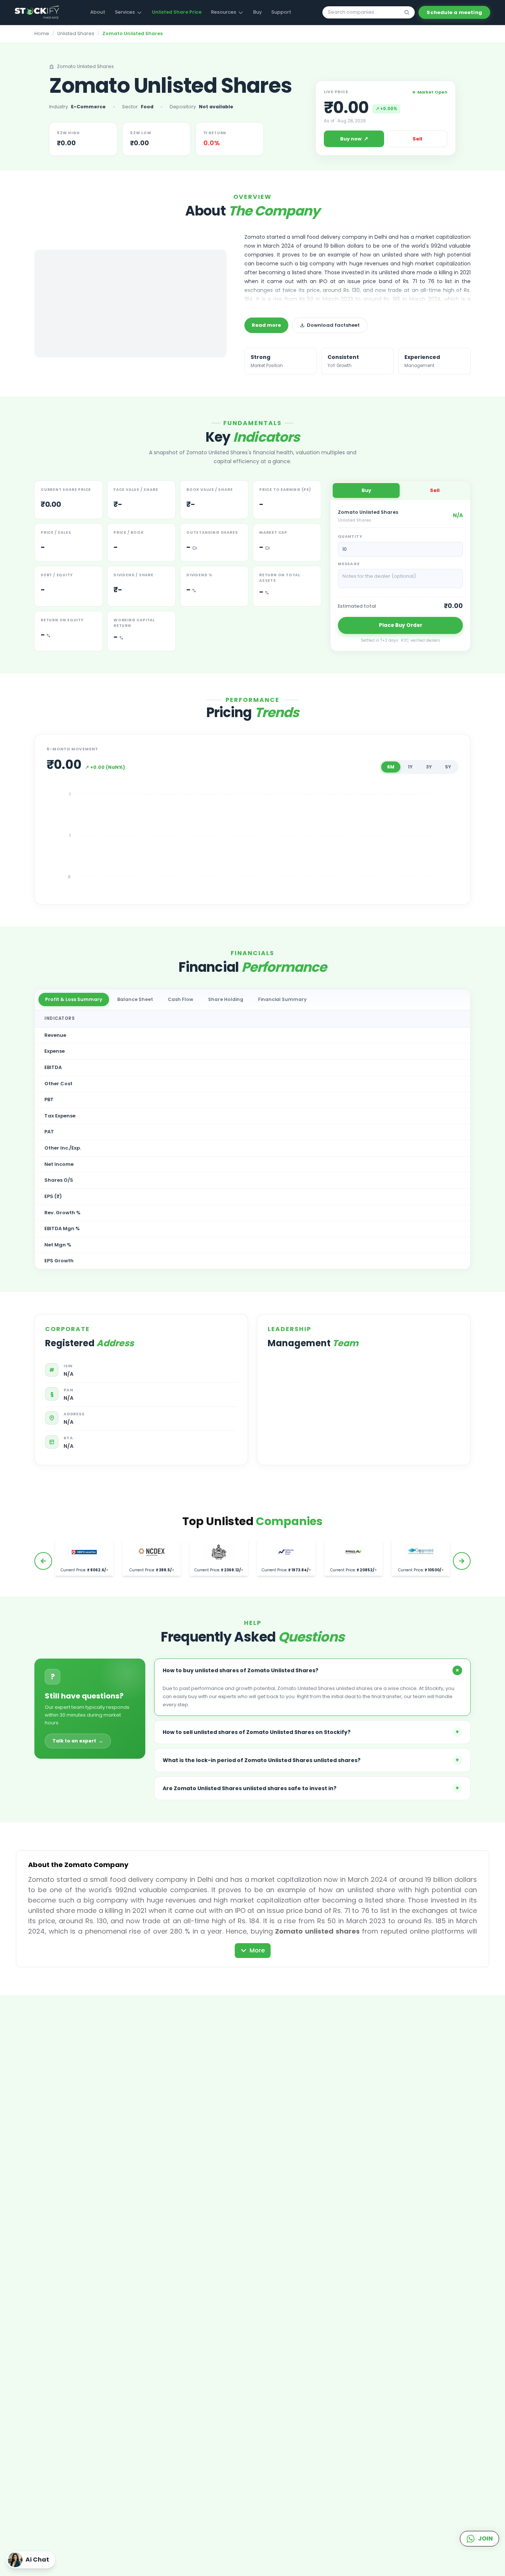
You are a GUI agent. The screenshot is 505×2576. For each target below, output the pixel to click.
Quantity (350, 537)
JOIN (485, 2538)
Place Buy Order (401, 625)
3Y (429, 767)
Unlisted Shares (76, 33)
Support (281, 12)
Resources (224, 12)
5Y (448, 767)
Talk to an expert (78, 1741)
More (257, 1950)
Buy (257, 12)
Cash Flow (181, 999)
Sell (417, 139)
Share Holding (226, 999)
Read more (266, 325)
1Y (410, 767)
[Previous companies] (43, 1561)
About (98, 12)
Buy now (354, 139)
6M (391, 767)
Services (125, 12)
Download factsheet (333, 325)
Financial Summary (282, 999)
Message (349, 564)
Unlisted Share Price (177, 12)
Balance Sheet (135, 999)
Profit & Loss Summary (74, 999)
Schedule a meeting (454, 12)
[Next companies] (462, 1561)
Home (42, 33)
